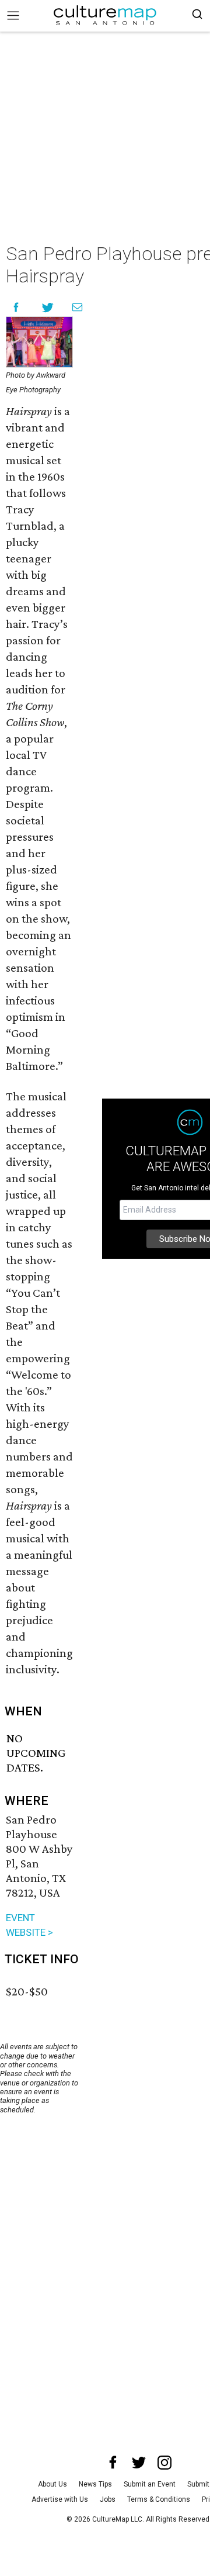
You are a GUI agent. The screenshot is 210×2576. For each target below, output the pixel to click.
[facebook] (113, 2463)
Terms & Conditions (159, 2499)
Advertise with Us (60, 2499)
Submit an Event (150, 2484)
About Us (52, 2484)
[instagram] (164, 2463)
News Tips (95, 2484)
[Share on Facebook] (16, 307)
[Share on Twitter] (48, 307)
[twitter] (139, 2463)
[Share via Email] (77, 307)
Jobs (108, 2499)
